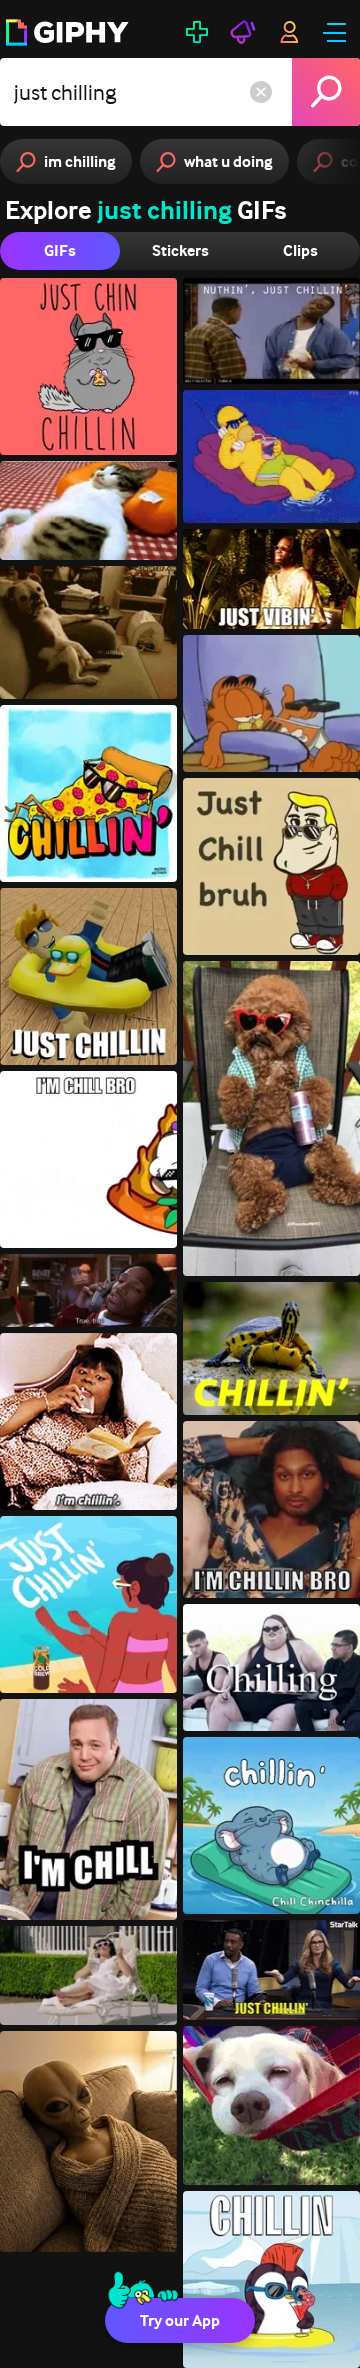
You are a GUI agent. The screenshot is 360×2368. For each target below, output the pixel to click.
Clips (300, 250)
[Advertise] (243, 32)
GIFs (60, 250)
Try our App (180, 2320)
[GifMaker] (197, 32)
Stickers (180, 250)
